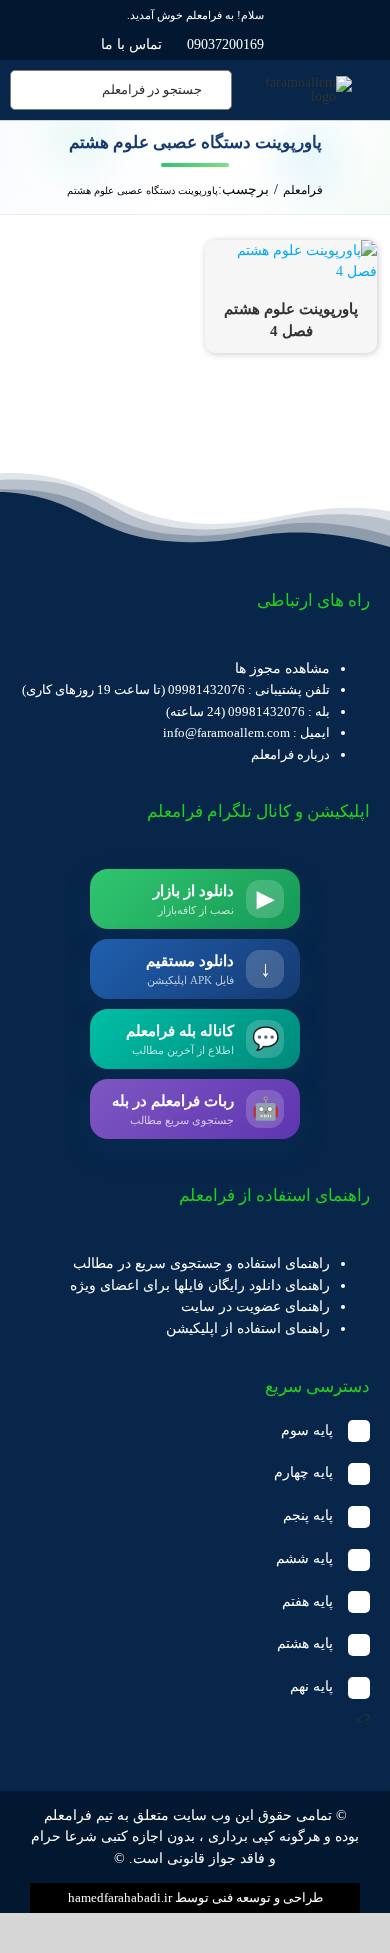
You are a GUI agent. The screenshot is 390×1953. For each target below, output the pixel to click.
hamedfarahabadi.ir (120, 1897)
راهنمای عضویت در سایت (255, 1306)
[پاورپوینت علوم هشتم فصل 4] (291, 250)
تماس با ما (131, 44)
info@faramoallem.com (226, 732)
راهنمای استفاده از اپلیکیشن (248, 1328)
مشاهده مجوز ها (282, 668)
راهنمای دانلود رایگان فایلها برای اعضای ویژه (200, 1285)
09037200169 (225, 44)
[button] (195, 1431)
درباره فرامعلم (290, 754)
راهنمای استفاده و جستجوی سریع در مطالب (201, 1263)
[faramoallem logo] (301, 82)
